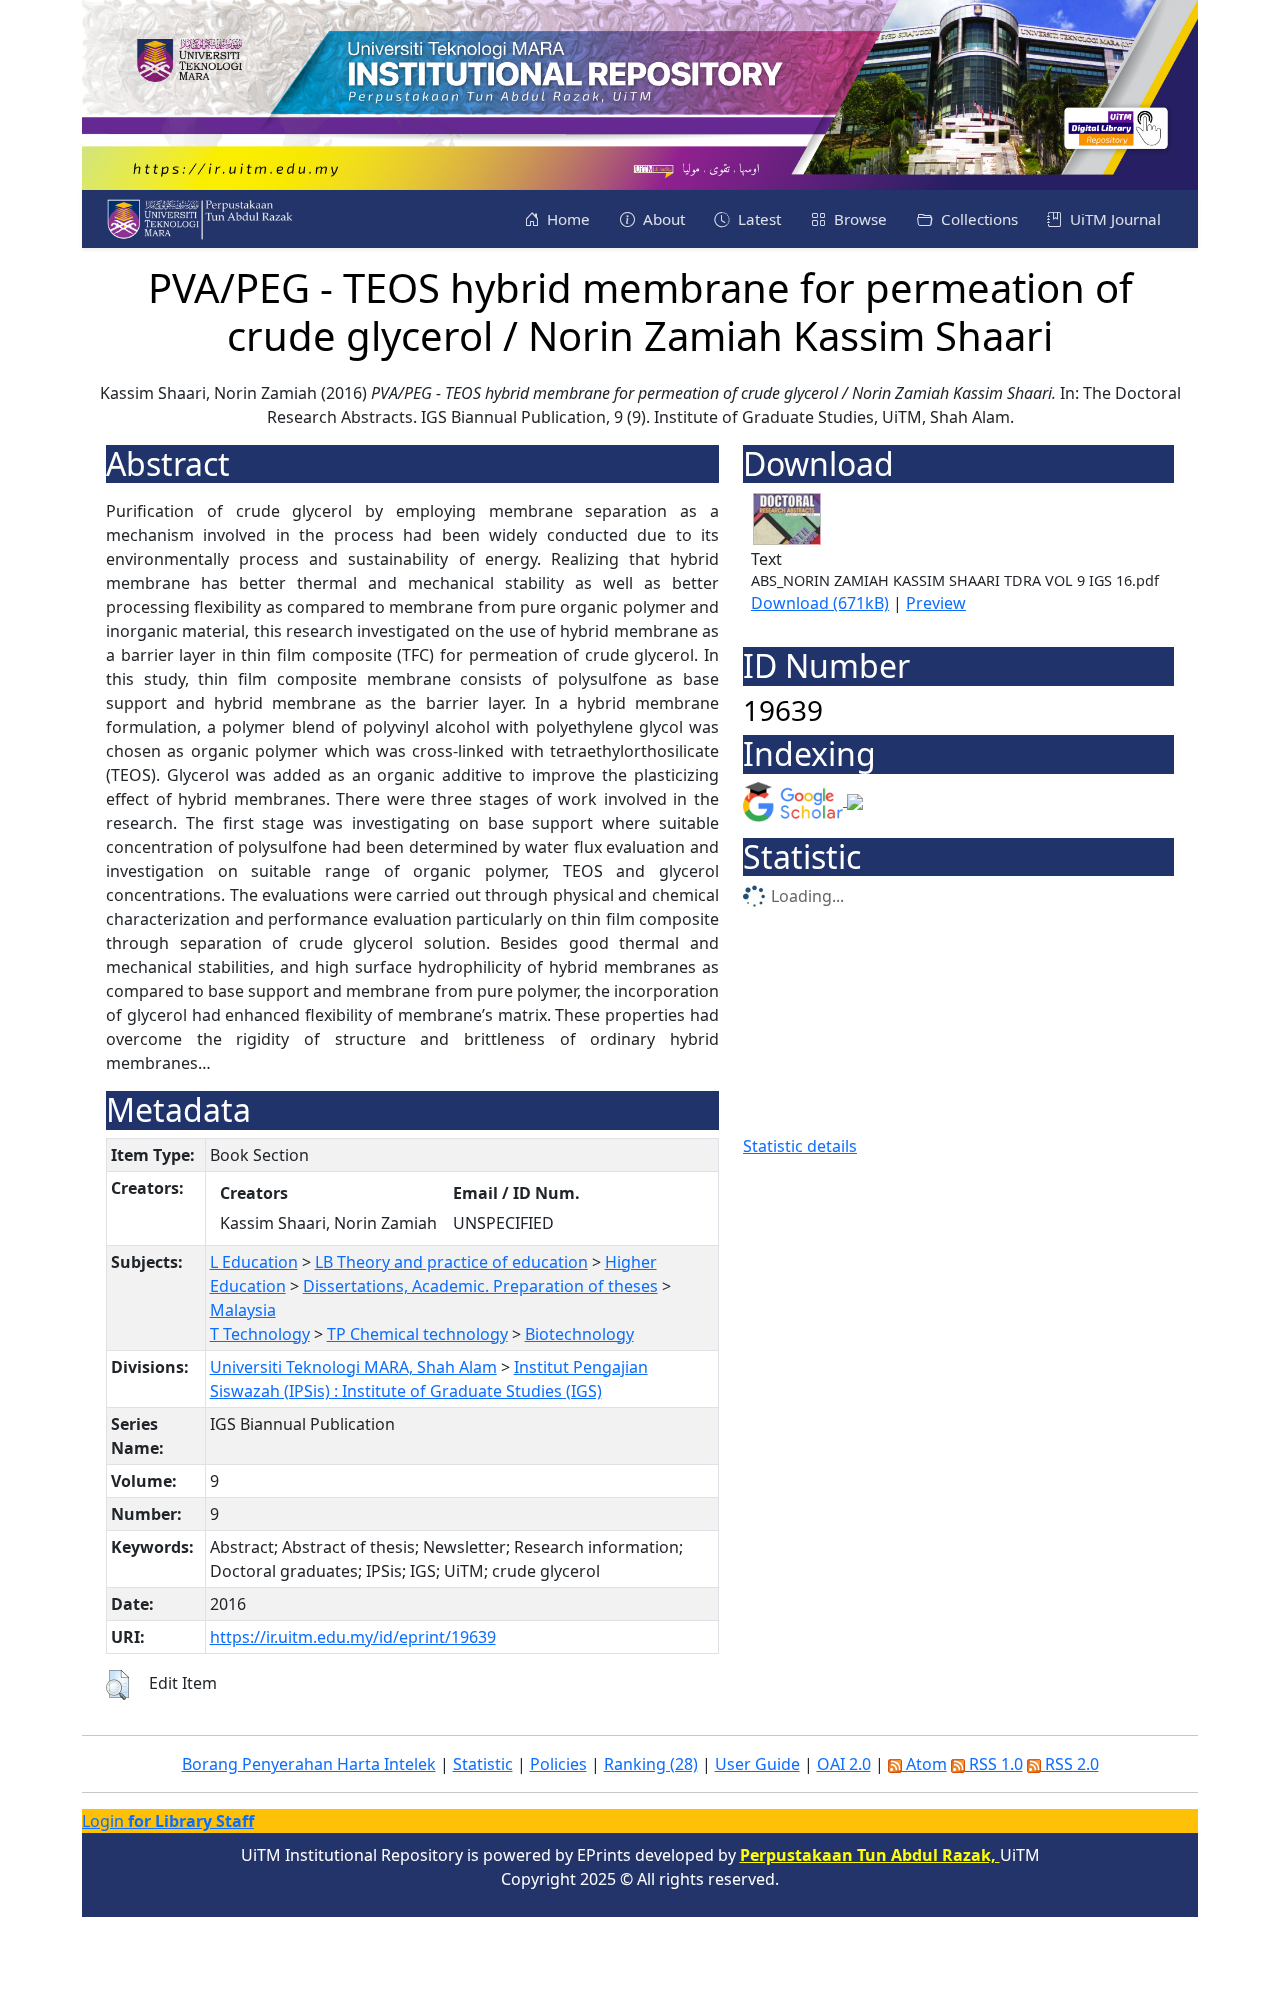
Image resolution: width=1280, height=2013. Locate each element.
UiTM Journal (1113, 219)
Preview (936, 603)
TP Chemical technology (417, 1334)
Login (168, 1821)
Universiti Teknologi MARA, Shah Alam (353, 1367)
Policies (558, 1764)
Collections (977, 219)
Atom (924, 1764)
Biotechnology (579, 1334)
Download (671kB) (820, 603)
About (662, 219)
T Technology (260, 1334)
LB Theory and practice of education (451, 1262)
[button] (117, 1685)
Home (566, 219)
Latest (757, 219)
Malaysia (243, 1310)
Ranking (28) (651, 1764)
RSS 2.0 (1070, 1764)
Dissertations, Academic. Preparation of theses (480, 1286)
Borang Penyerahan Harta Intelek (309, 1764)
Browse (858, 219)
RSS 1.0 (994, 1764)
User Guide (757, 1764)
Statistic (483, 1764)
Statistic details (800, 1146)
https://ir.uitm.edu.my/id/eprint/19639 (353, 1637)
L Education (254, 1262)
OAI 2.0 (844, 1764)
